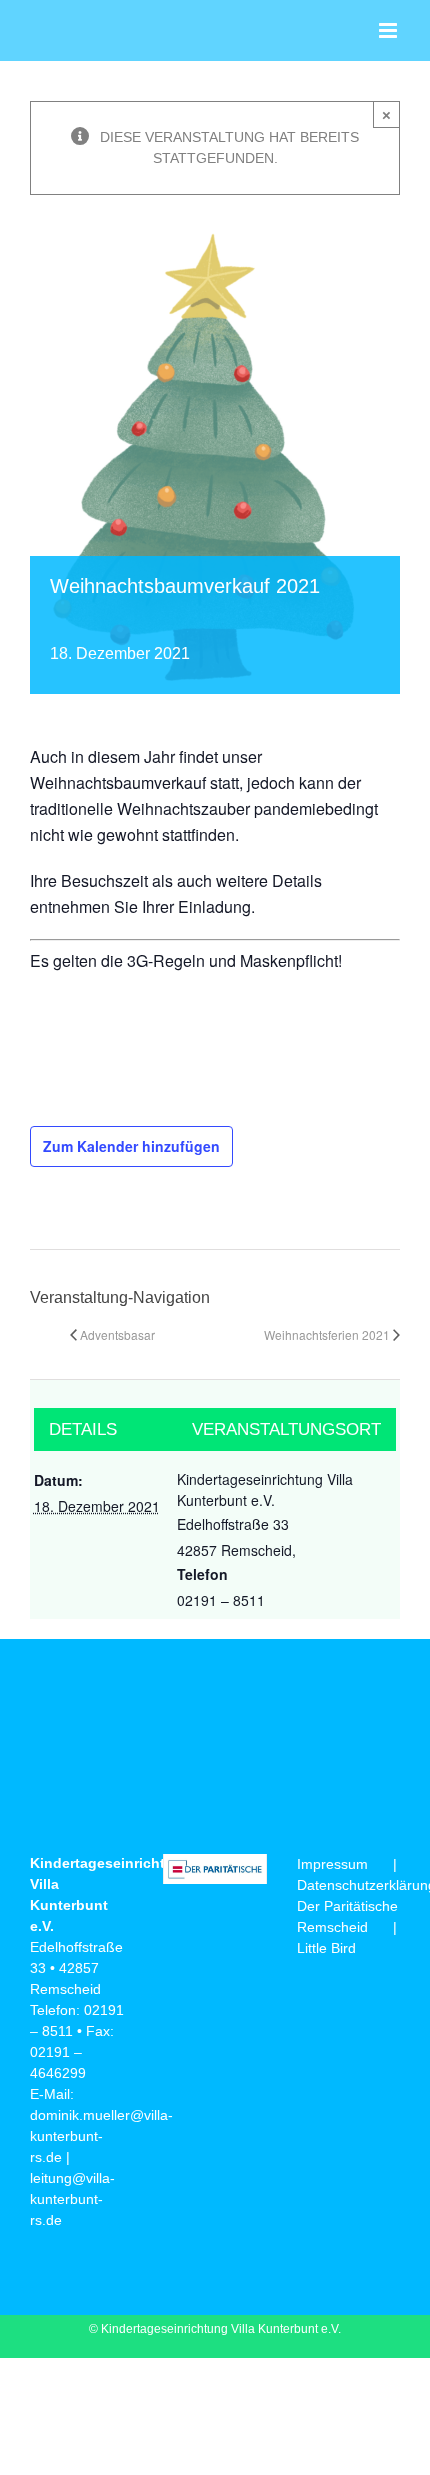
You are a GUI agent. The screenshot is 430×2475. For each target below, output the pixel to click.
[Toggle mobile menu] (389, 30)
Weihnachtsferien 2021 (327, 1334)
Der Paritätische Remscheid (347, 1916)
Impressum (332, 1864)
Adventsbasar (117, 1334)
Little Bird (326, 1948)
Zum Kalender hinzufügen (131, 1146)
